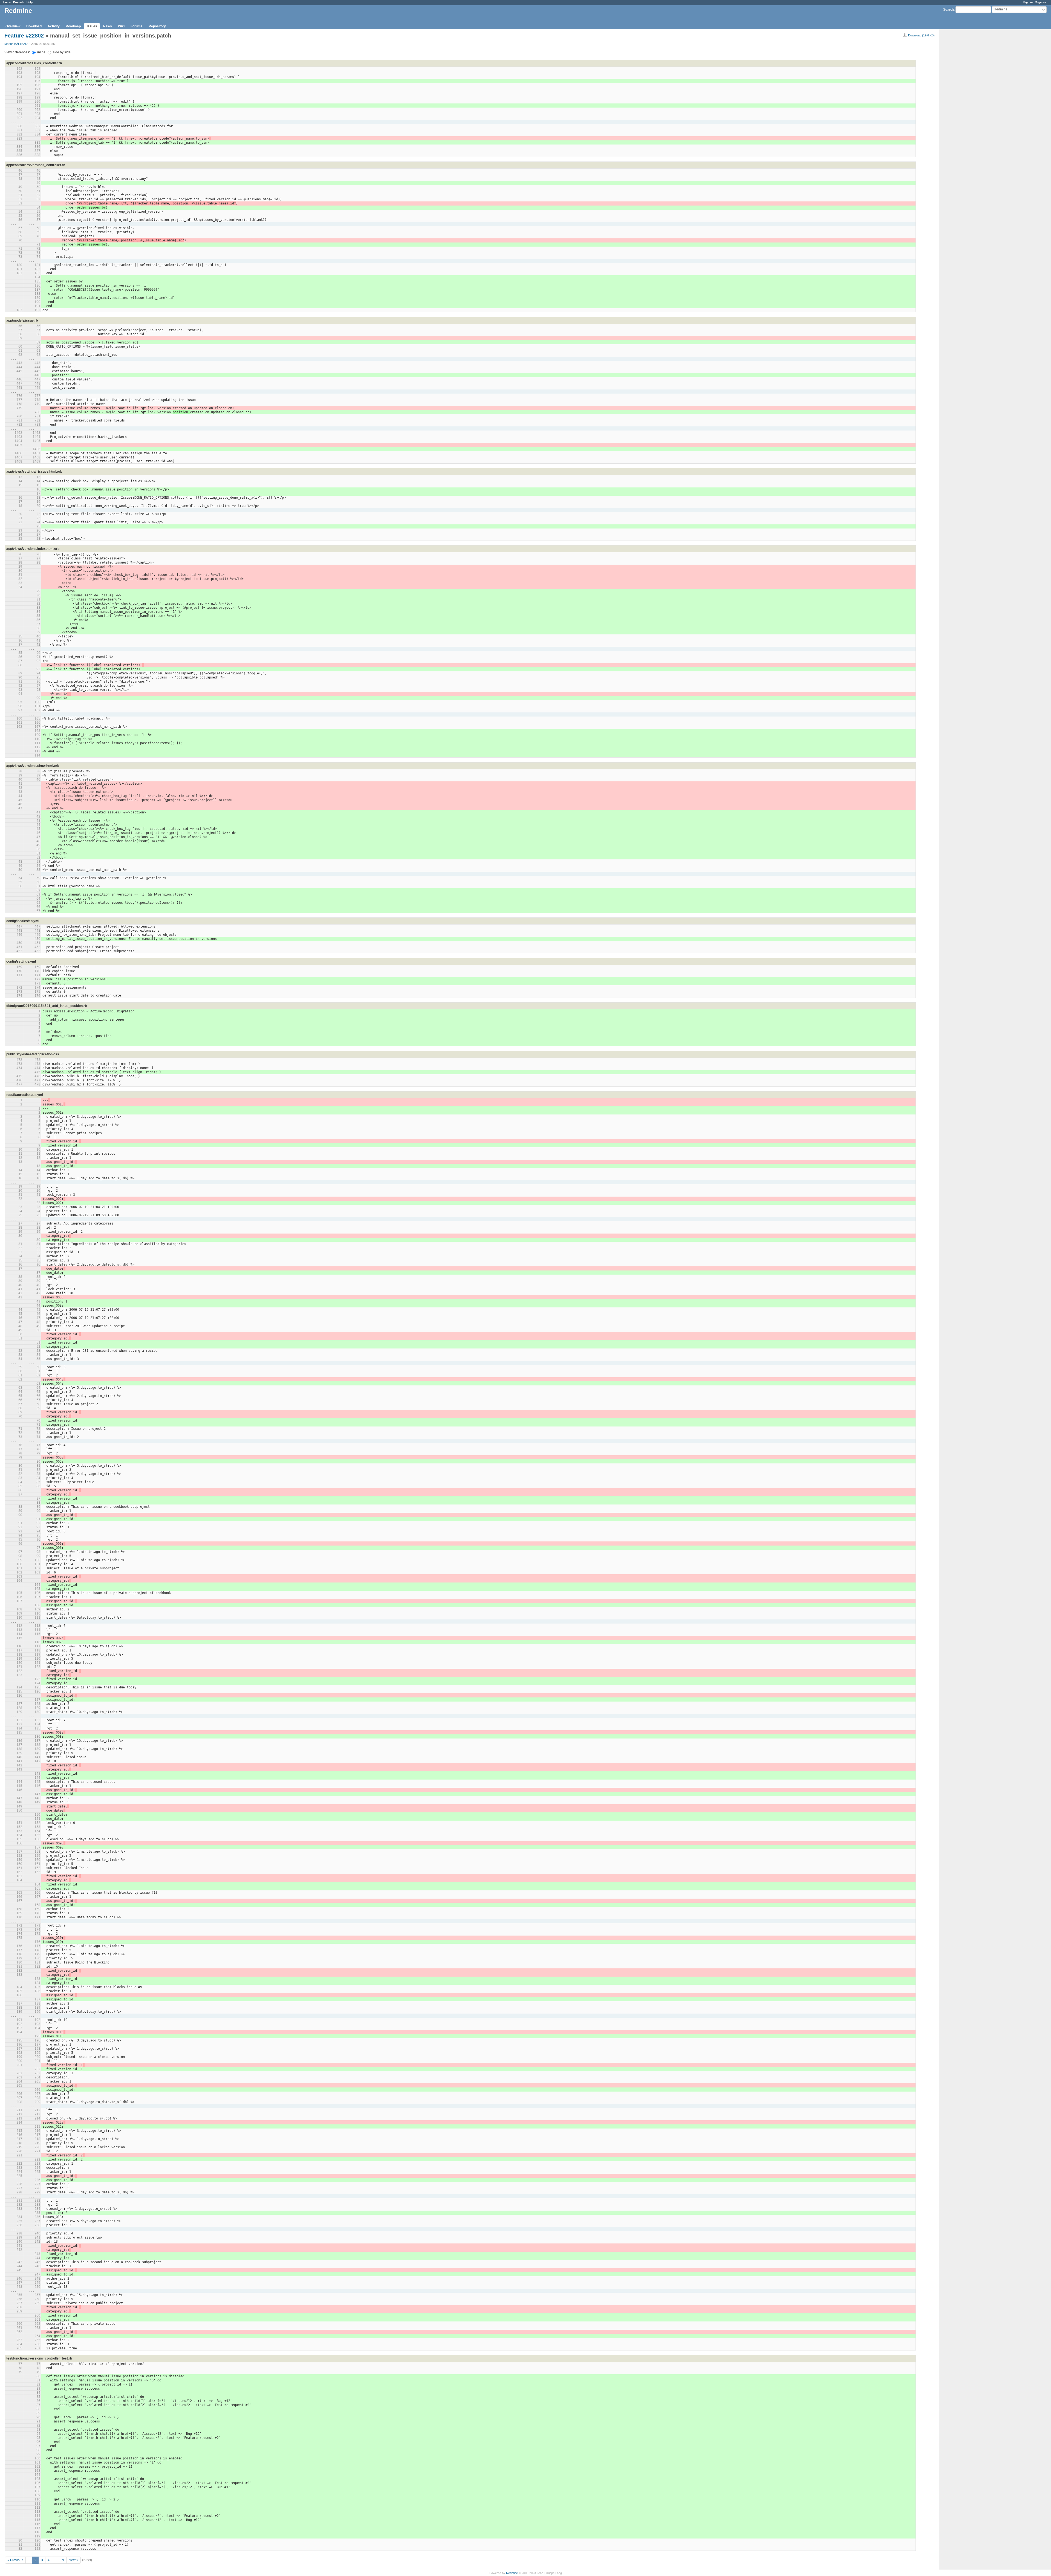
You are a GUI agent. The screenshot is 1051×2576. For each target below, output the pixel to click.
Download (34, 26)
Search (949, 10)
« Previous (15, 2560)
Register (1040, 2)
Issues (92, 26)
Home (7, 2)
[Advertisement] (967, 115)
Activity (54, 26)
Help (30, 2)
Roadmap (73, 26)
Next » (73, 2560)
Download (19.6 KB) (921, 35)
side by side (61, 52)
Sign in (1028, 2)
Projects (19, 2)
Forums (137, 26)
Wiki (121, 26)
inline (41, 52)
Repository (157, 26)
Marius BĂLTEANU (17, 44)
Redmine (512, 2573)
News (108, 26)
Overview (13, 26)
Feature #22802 (24, 36)
